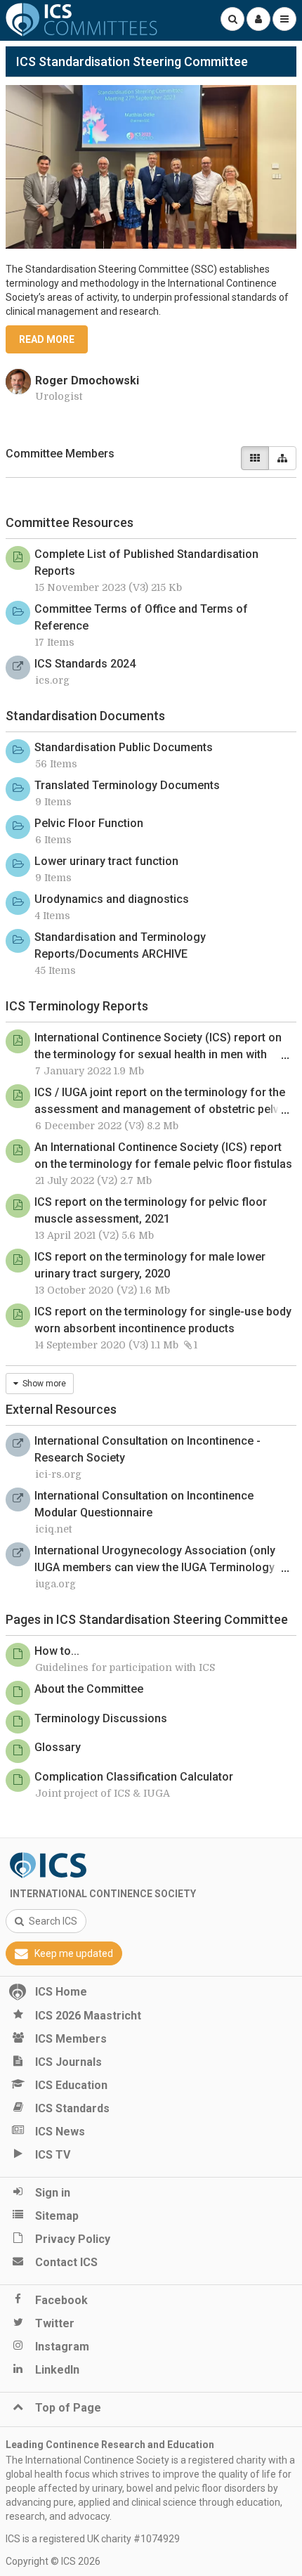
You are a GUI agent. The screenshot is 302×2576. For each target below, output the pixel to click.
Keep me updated (74, 1953)
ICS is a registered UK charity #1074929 (93, 2539)
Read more (47, 339)
